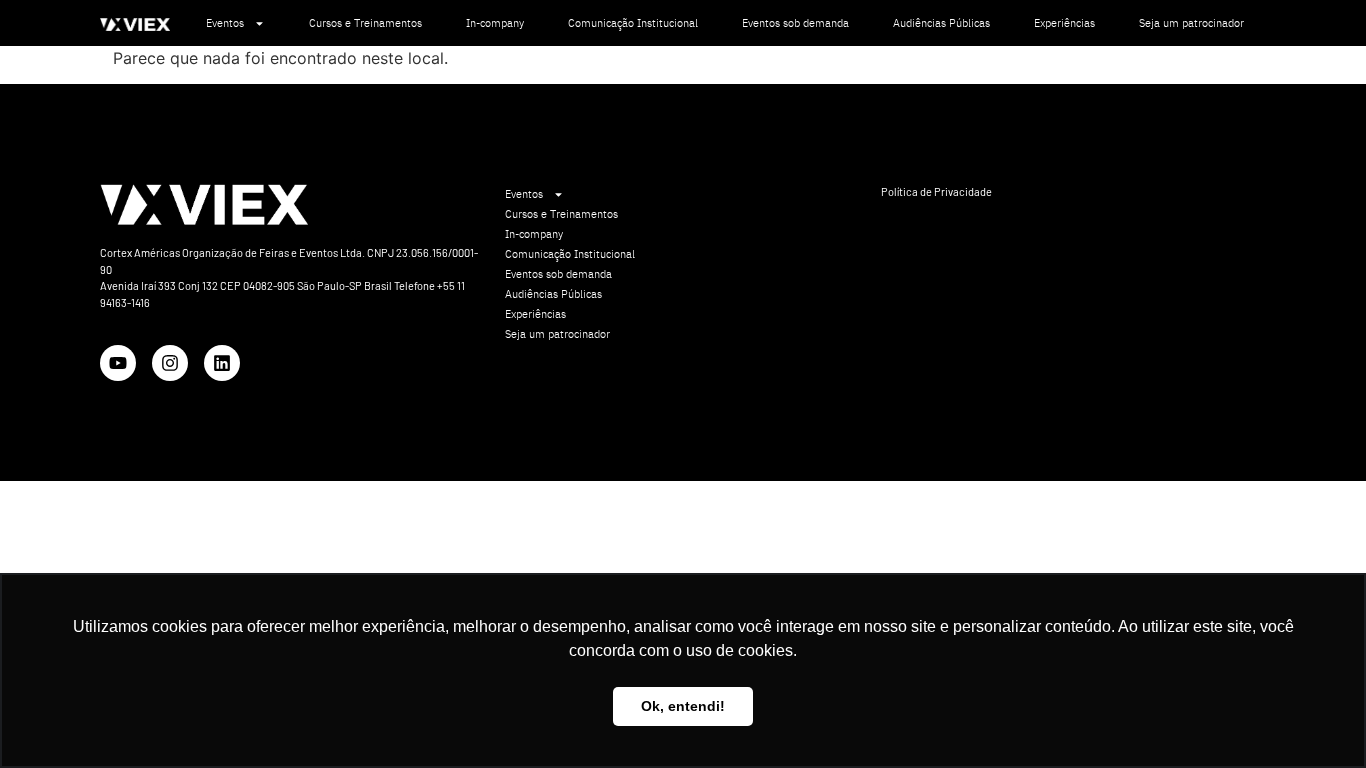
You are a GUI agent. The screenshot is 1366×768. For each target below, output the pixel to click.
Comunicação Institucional (633, 23)
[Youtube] (118, 363)
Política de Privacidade (936, 191)
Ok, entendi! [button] (683, 706)
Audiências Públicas (941, 23)
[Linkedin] (222, 363)
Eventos (225, 23)
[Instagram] (170, 363)
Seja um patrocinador (1191, 23)
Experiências (1064, 23)
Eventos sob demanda (795, 23)
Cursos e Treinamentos (365, 23)
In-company (495, 23)
